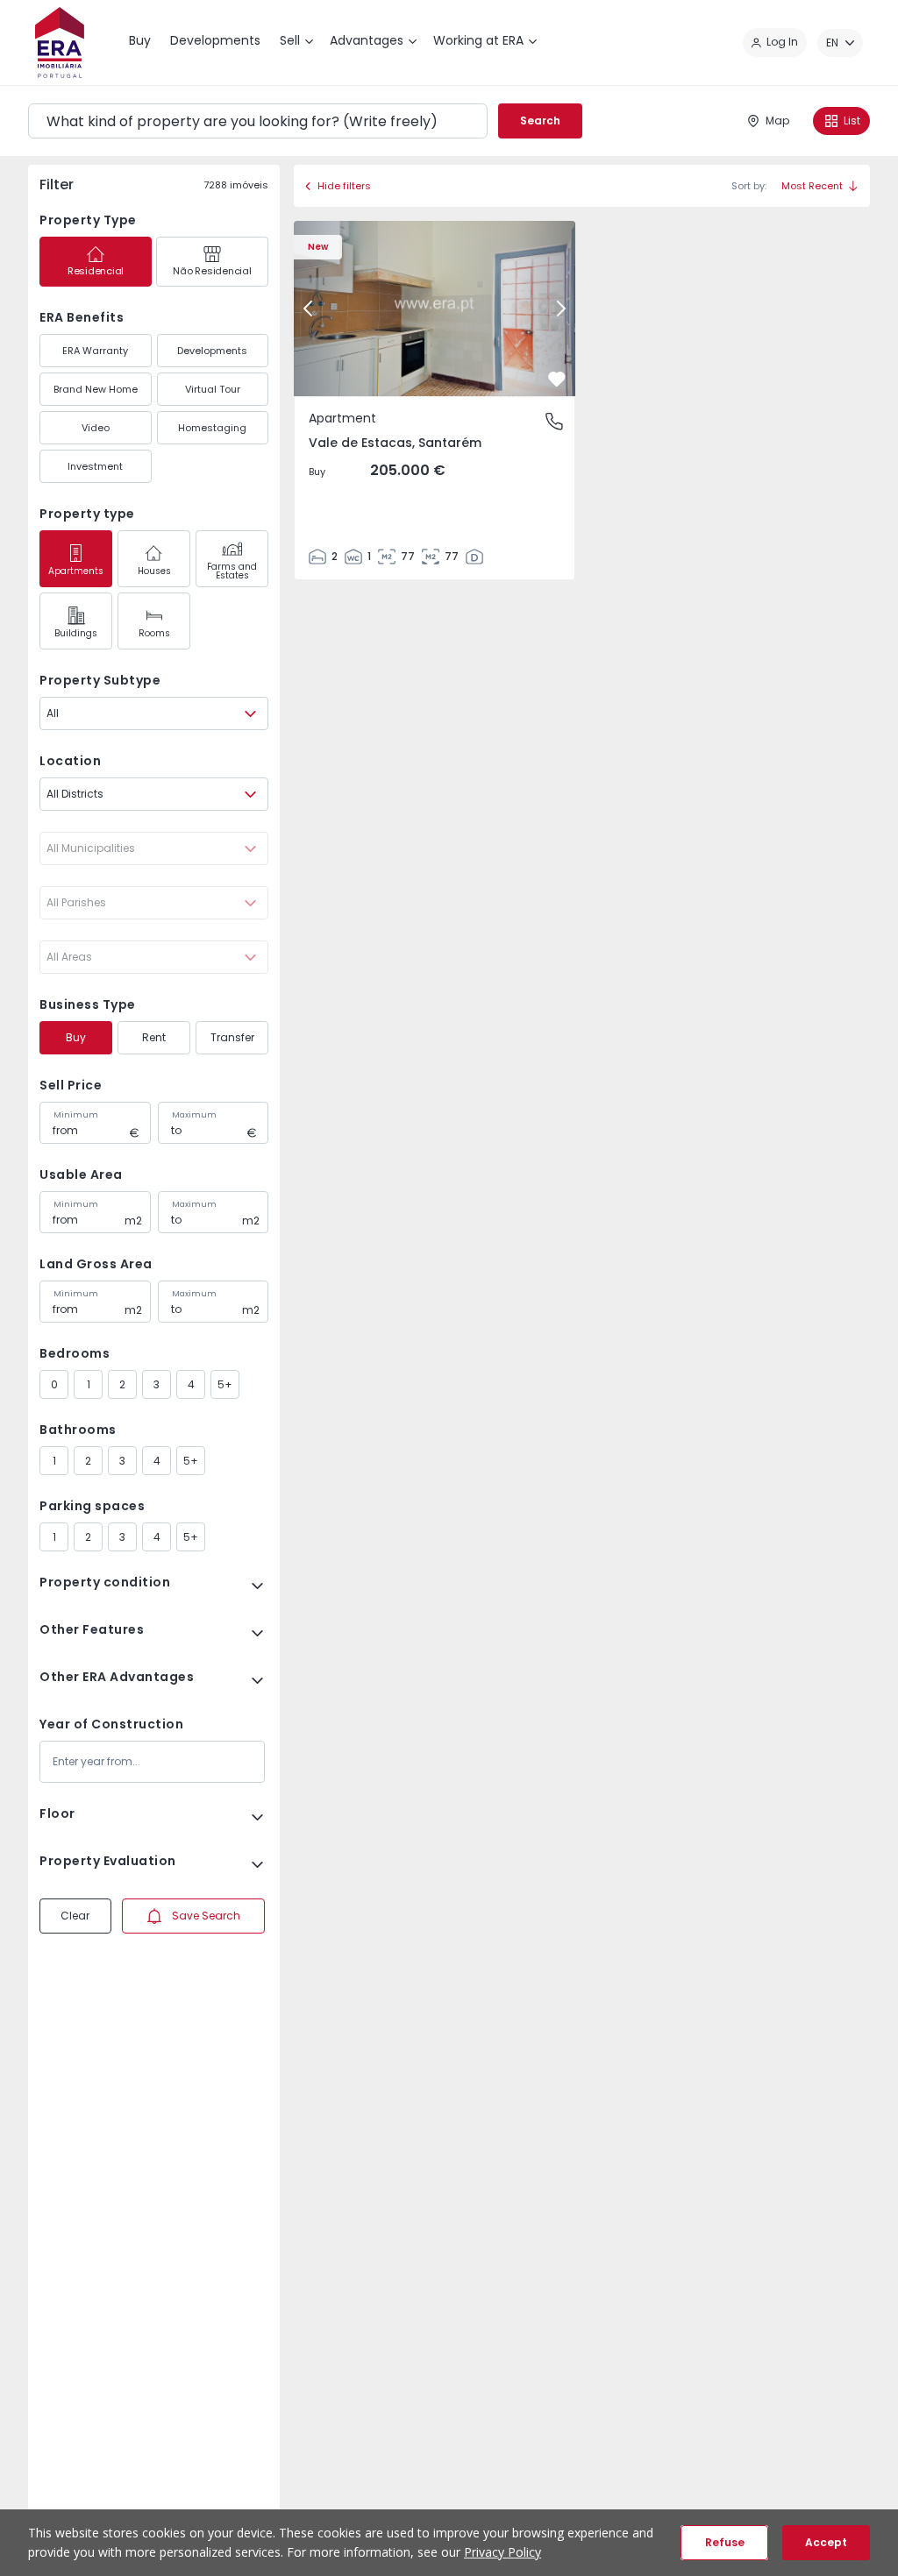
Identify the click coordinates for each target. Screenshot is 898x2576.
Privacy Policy (502, 2552)
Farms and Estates (232, 571)
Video (96, 428)
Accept (826, 2542)
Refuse (725, 2542)
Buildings (76, 633)
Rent (154, 1037)
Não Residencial (212, 271)
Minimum (76, 1115)
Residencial (96, 271)
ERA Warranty (95, 351)
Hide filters (344, 186)
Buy (76, 1037)
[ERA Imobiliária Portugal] (60, 43)
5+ (225, 1384)
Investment (95, 466)
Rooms (154, 633)
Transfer (232, 1037)
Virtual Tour (213, 389)
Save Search (206, 1916)
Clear (75, 1916)
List (852, 121)
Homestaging (212, 428)
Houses (154, 571)
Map (777, 121)
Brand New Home (96, 389)
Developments (212, 351)
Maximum (194, 1115)
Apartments (76, 571)
